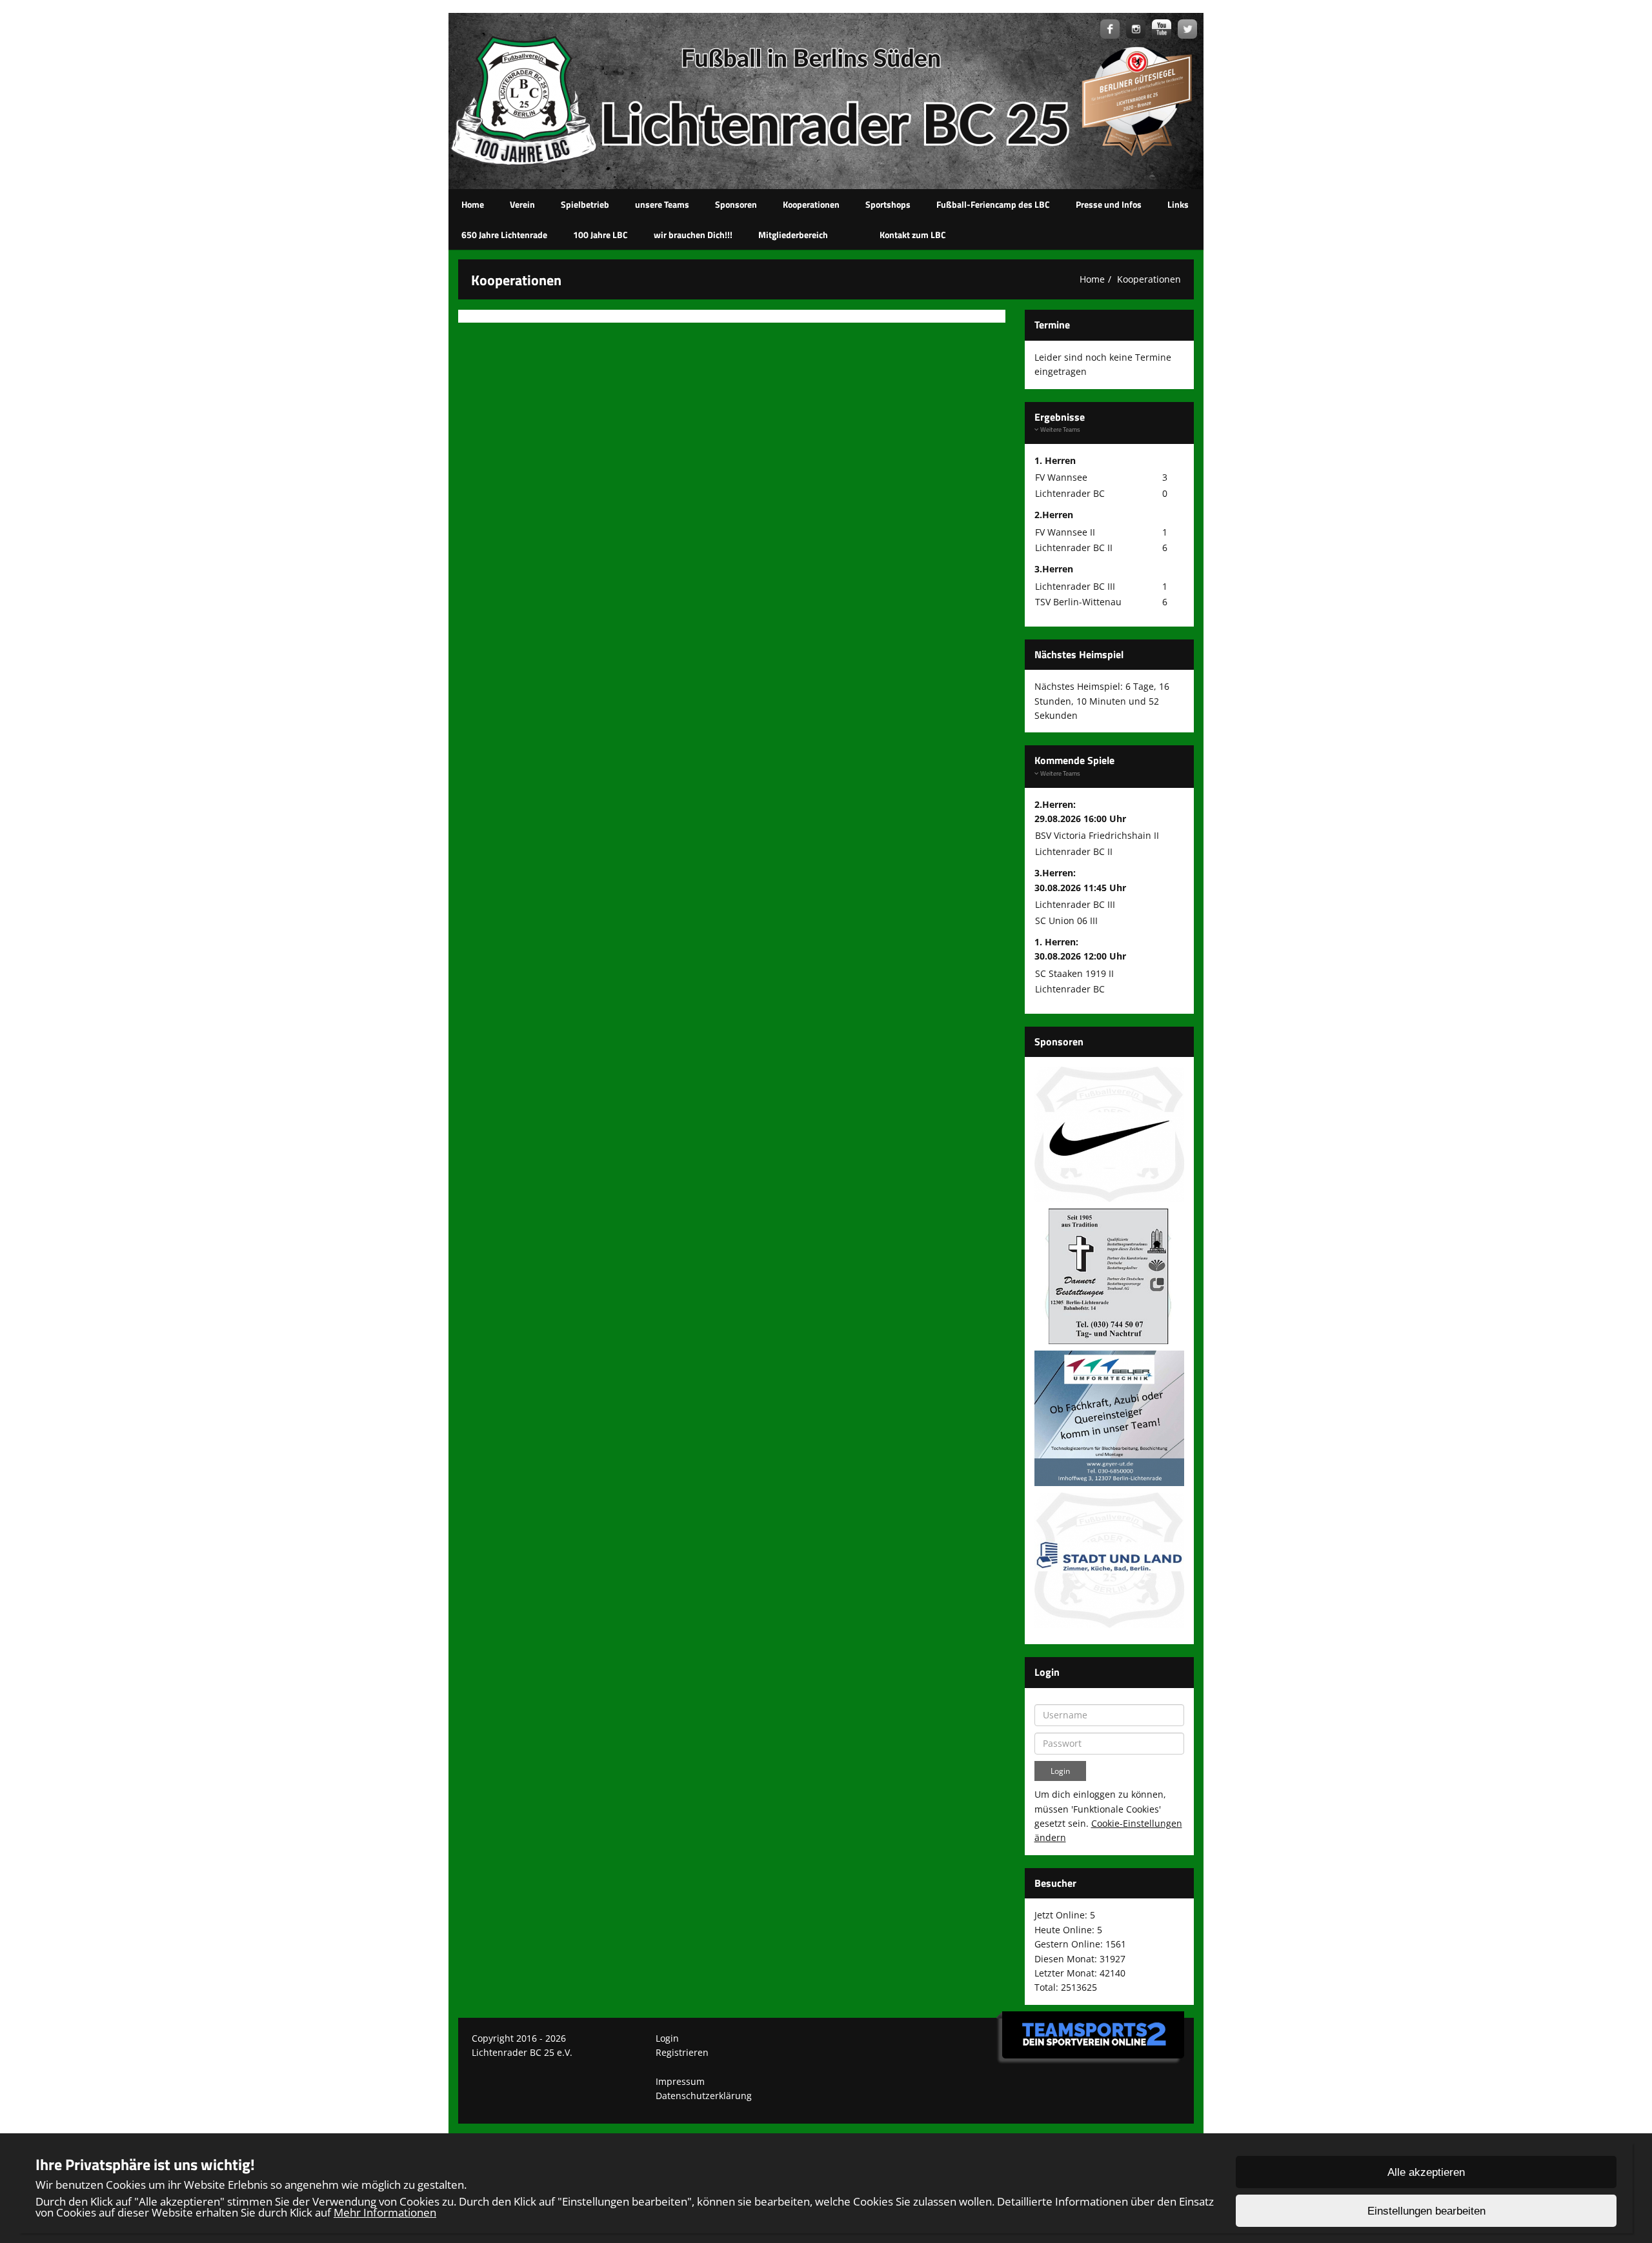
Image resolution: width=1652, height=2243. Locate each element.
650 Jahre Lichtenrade (504, 235)
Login (667, 2038)
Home (473, 204)
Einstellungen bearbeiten (1426, 2211)
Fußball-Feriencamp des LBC (993, 204)
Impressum (680, 2081)
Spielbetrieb (585, 204)
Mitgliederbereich (793, 235)
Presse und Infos (1109, 204)
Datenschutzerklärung (704, 2096)
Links (1178, 204)
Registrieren (682, 2052)
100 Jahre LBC (600, 235)
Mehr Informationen (385, 2212)
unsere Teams (662, 204)
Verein (522, 204)
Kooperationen (811, 204)
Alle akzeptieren (1426, 2172)
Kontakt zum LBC (913, 235)
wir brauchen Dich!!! (693, 235)
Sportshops (888, 204)
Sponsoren (736, 204)
